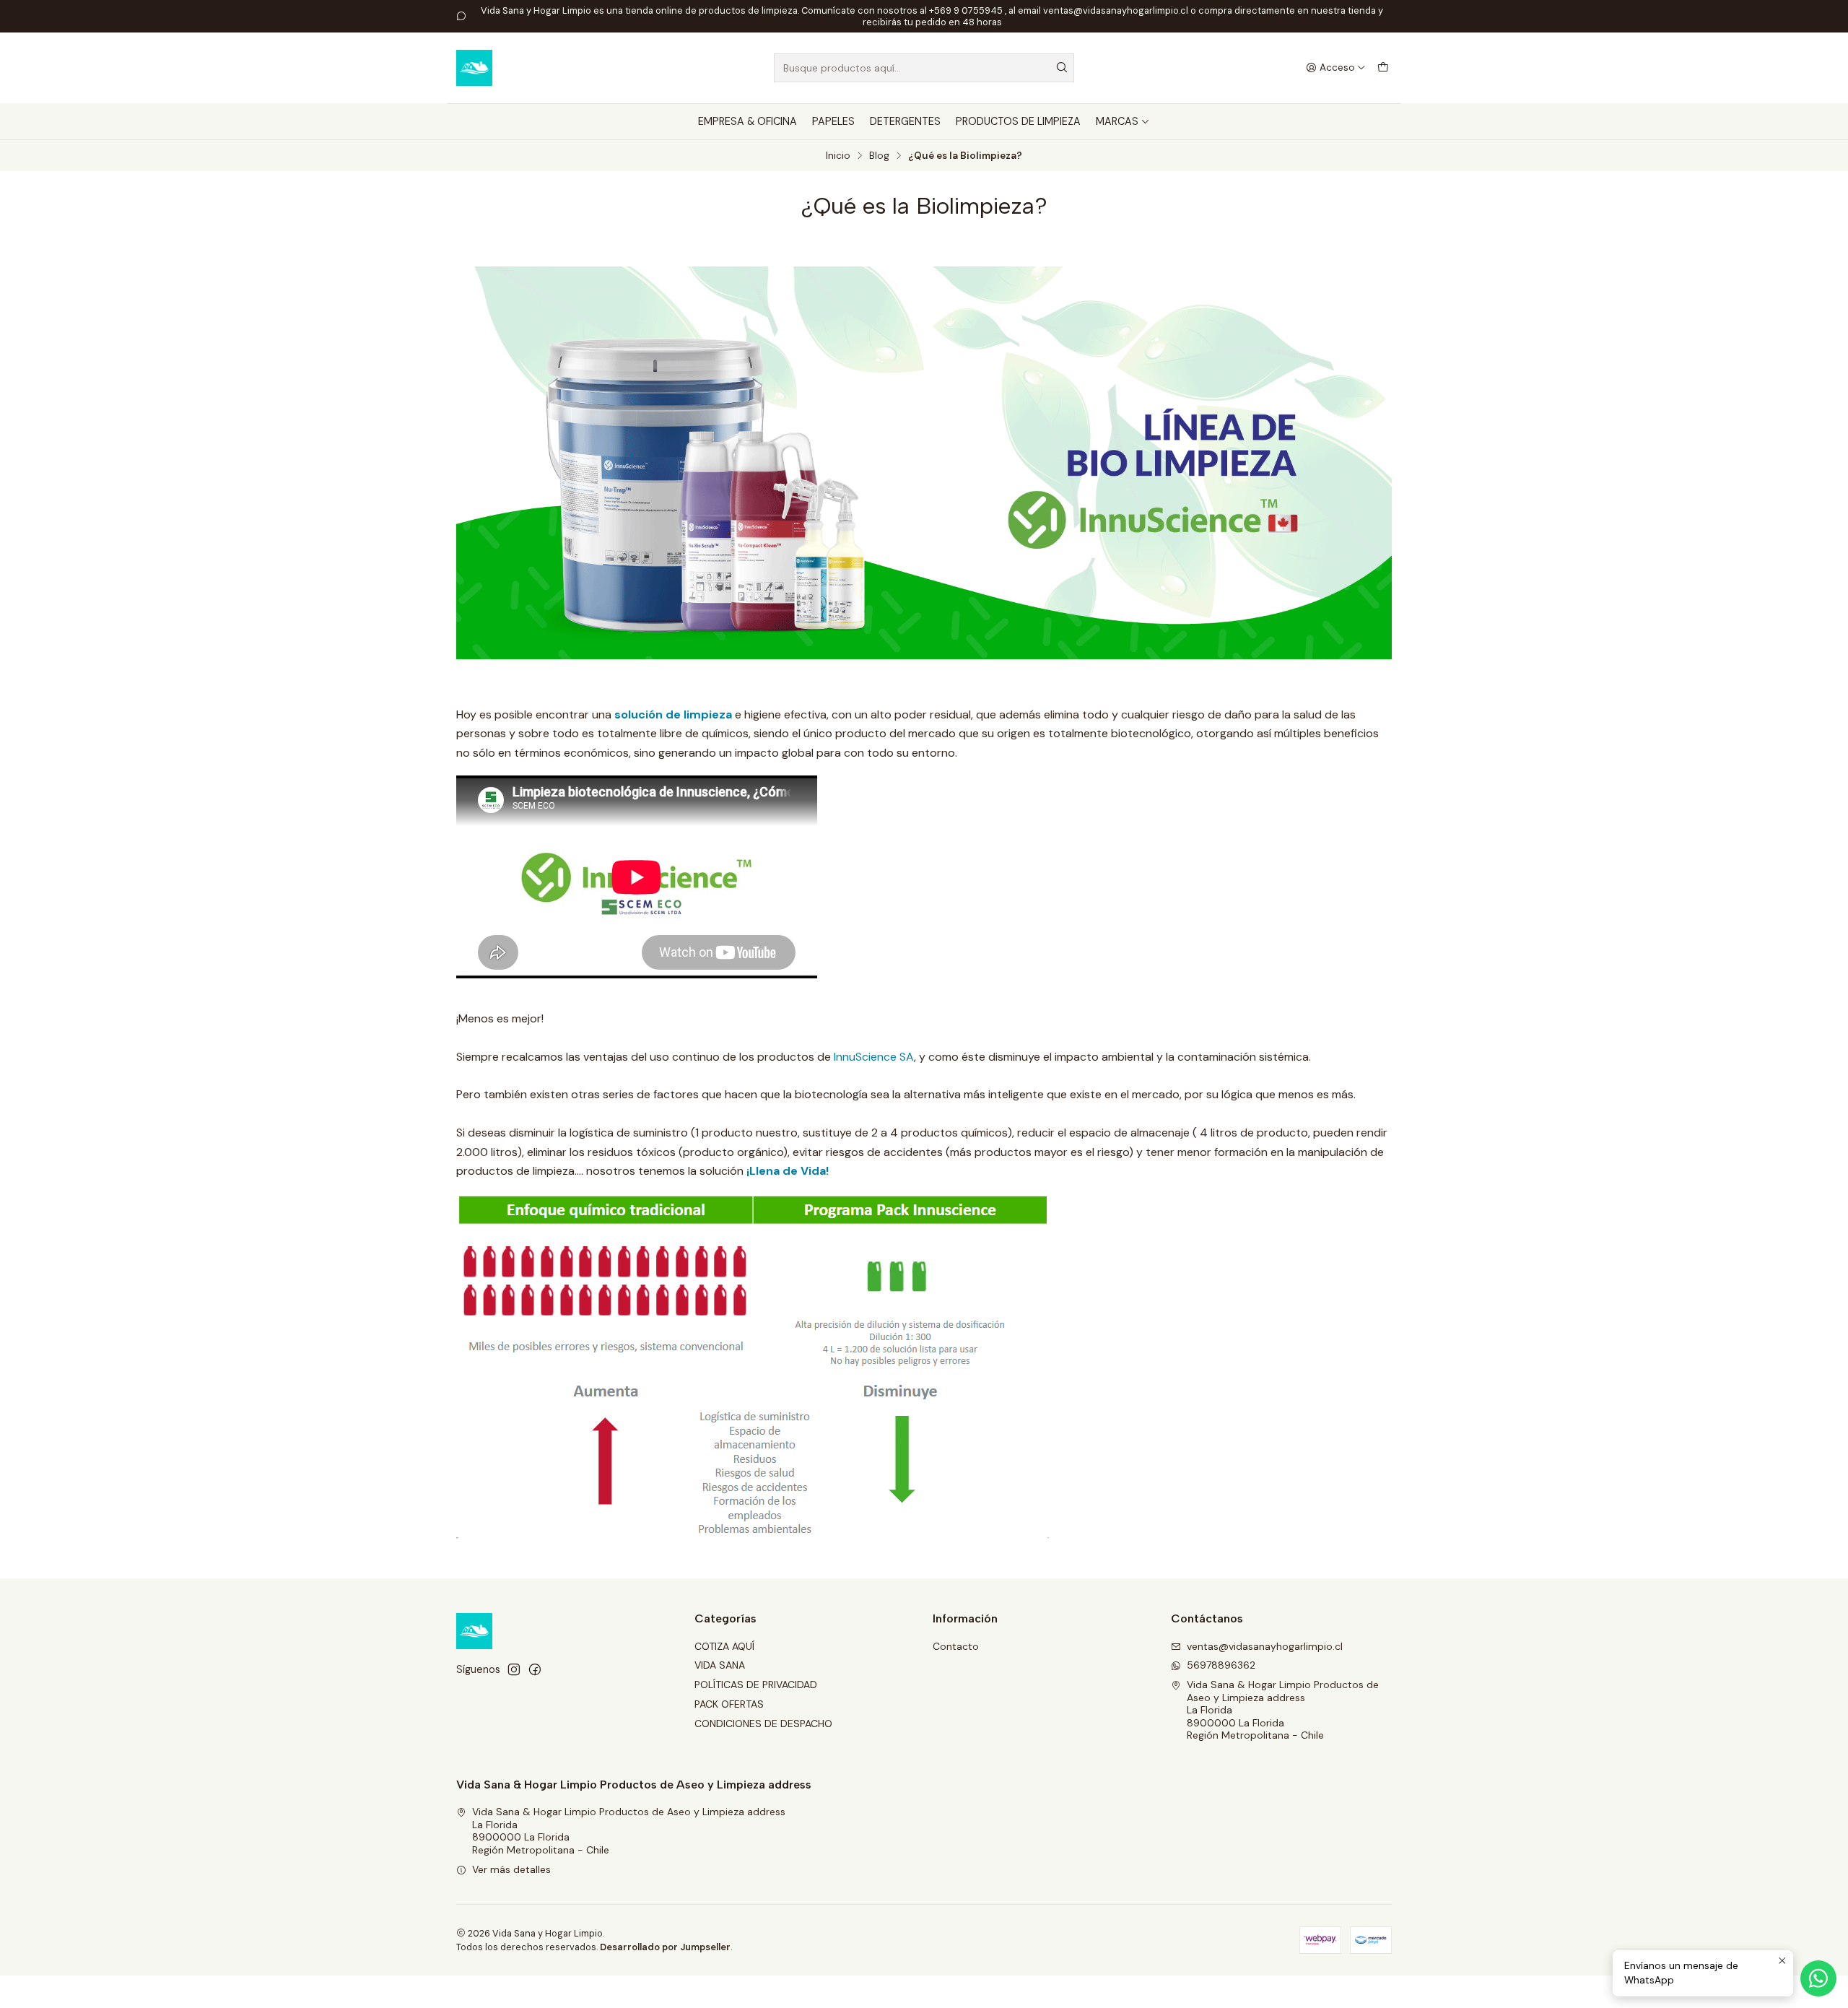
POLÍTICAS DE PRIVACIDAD (756, 1685)
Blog (879, 156)
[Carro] (1383, 68)
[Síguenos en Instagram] (514, 1669)
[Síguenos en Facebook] (535, 1669)
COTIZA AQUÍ (724, 1646)
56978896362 (1221, 1665)
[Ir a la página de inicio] (474, 68)
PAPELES (833, 121)
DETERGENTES (905, 121)
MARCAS (1117, 121)
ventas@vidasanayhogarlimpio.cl (1265, 1646)
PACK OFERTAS (729, 1704)
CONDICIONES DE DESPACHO (763, 1724)
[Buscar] (1062, 68)
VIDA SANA (720, 1665)
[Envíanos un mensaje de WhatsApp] (1818, 1978)
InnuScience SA (874, 1057)
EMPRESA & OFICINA (748, 121)
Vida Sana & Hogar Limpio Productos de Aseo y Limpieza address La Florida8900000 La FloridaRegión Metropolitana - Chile (1283, 1710)
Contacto (956, 1646)
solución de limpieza (672, 714)
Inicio (838, 156)
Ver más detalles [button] (511, 1869)
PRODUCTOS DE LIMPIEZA (1018, 121)
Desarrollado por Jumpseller (665, 1947)
